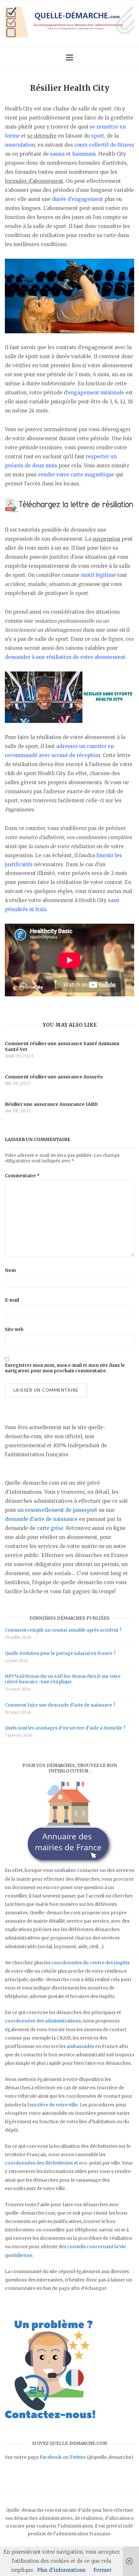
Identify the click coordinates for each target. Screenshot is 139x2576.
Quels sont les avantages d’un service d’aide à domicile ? (65, 1728)
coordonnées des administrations (43, 2021)
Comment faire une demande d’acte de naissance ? (60, 1705)
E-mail (12, 1300)
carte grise (50, 1528)
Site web (14, 1330)
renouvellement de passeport (61, 1510)
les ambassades (77, 2046)
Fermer (102, 2570)
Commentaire (22, 1176)
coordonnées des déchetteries (39, 2163)
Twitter (78, 2457)
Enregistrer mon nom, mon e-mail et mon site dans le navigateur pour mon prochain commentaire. (65, 1368)
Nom (10, 1270)
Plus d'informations (61, 2570)
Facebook (51, 2457)
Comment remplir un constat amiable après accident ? (63, 1630)
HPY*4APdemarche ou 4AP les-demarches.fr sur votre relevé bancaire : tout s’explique (63, 1679)
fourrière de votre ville (52, 2105)
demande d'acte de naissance (41, 1519)
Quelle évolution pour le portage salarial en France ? (60, 1653)
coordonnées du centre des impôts (91, 1963)
